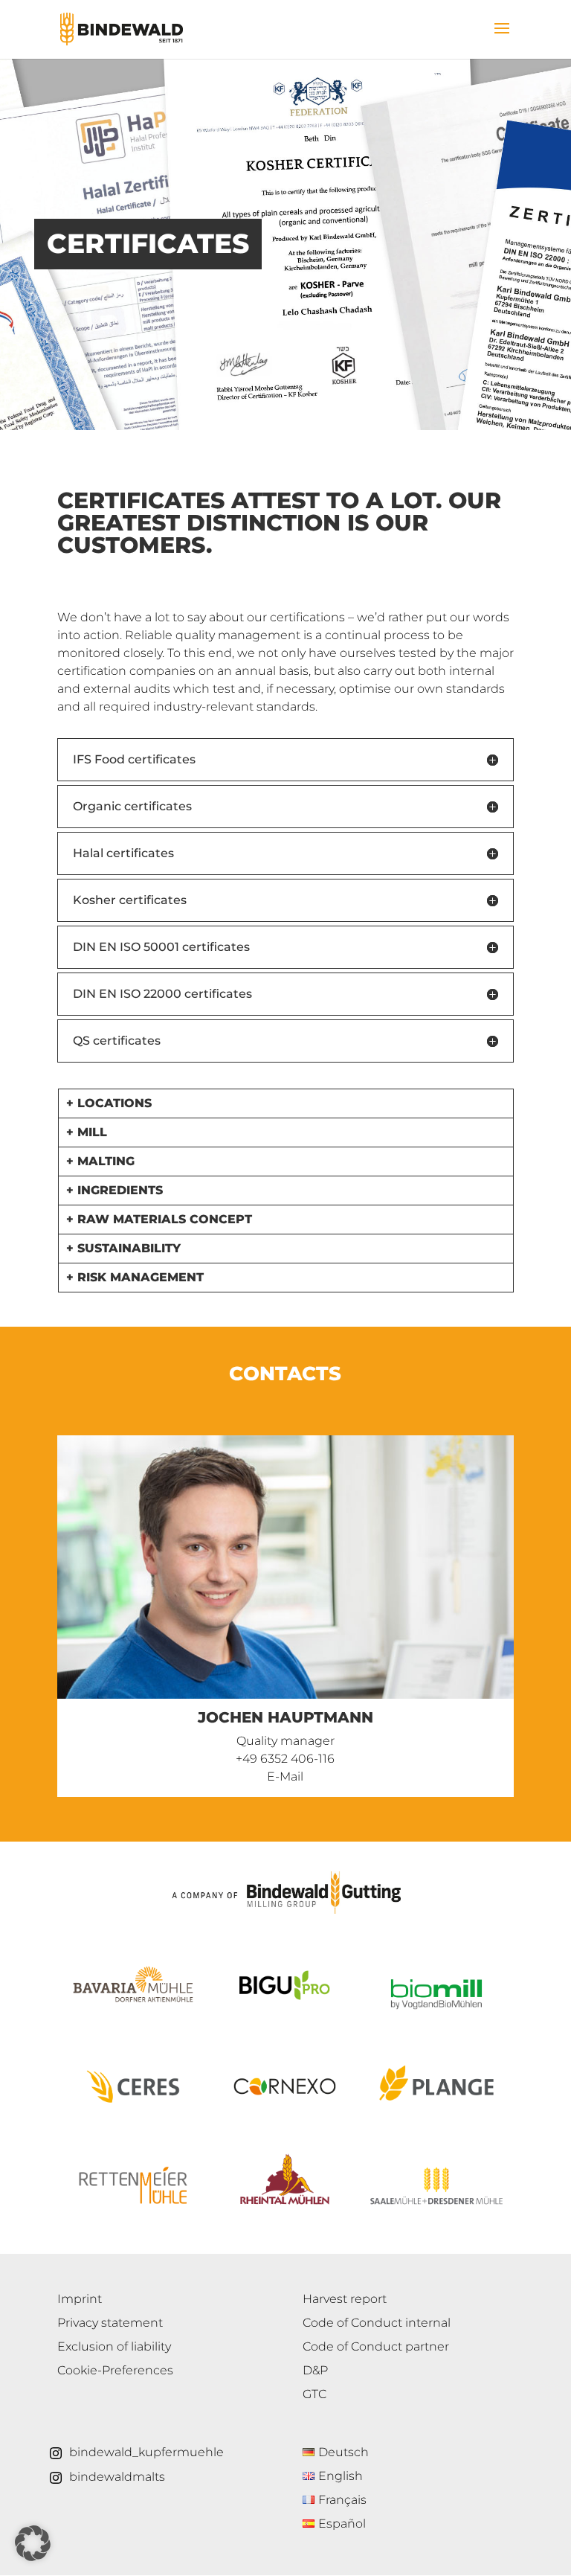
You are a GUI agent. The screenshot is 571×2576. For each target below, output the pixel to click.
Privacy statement (110, 2323)
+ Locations (109, 1103)
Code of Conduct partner (376, 2346)
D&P (315, 2370)
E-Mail (285, 1776)
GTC (314, 2394)
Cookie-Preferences (115, 2370)
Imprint (80, 2299)
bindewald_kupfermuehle (146, 2452)
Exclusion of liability (114, 2346)
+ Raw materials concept (159, 1219)
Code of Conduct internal (377, 2323)
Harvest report (345, 2299)
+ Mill (87, 1132)
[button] (33, 2543)
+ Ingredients (114, 1190)
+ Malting (100, 1161)
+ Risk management (135, 1277)
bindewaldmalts (117, 2477)
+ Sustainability (123, 1248)
